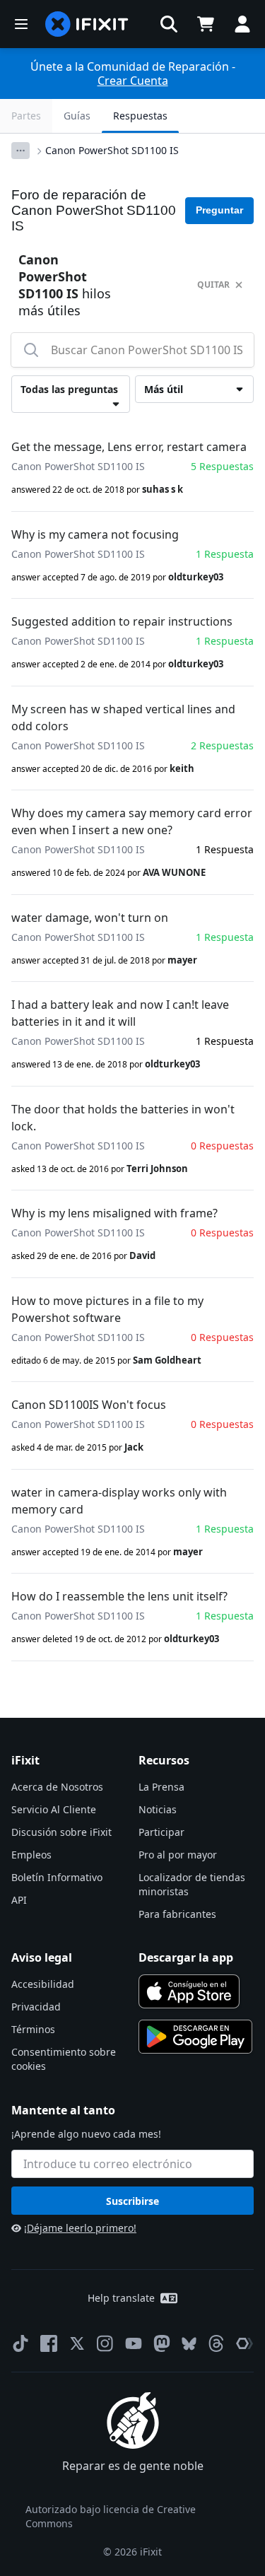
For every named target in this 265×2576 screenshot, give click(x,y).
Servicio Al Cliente (54, 1809)
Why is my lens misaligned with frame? (114, 1213)
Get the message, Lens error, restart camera (129, 447)
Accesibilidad (43, 1984)
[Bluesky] (189, 2344)
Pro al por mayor (178, 1855)
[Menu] (21, 24)
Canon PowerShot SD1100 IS (112, 150)
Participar (161, 1832)
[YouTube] (134, 2343)
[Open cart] (206, 24)
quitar (213, 285)
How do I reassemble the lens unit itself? (119, 1596)
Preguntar (219, 210)
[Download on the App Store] (189, 1991)
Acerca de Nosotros (57, 1787)
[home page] (87, 24)
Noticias (158, 1809)
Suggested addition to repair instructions (122, 621)
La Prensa (161, 1787)
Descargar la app (186, 1957)
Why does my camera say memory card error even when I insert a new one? (132, 821)
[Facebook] (49, 2343)
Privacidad (36, 2007)
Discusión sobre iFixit (61, 1832)
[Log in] (242, 24)
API (19, 1900)
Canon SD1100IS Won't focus (89, 1405)
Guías (77, 116)
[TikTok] (20, 2343)
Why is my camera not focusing (95, 534)
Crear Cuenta (133, 81)
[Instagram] (105, 2343)
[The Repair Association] (245, 2343)
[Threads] (216, 2343)
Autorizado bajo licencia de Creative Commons (111, 2516)
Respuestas (140, 116)
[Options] (20, 151)
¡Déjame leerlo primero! (80, 2228)
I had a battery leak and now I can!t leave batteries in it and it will (120, 1013)
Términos (33, 2029)
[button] (169, 24)
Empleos (31, 1855)
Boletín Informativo (57, 1877)
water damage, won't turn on (90, 918)
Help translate (121, 2298)
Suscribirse (132, 2201)
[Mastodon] (162, 2343)
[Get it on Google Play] (196, 2037)
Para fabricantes (177, 1914)
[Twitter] (77, 2343)
